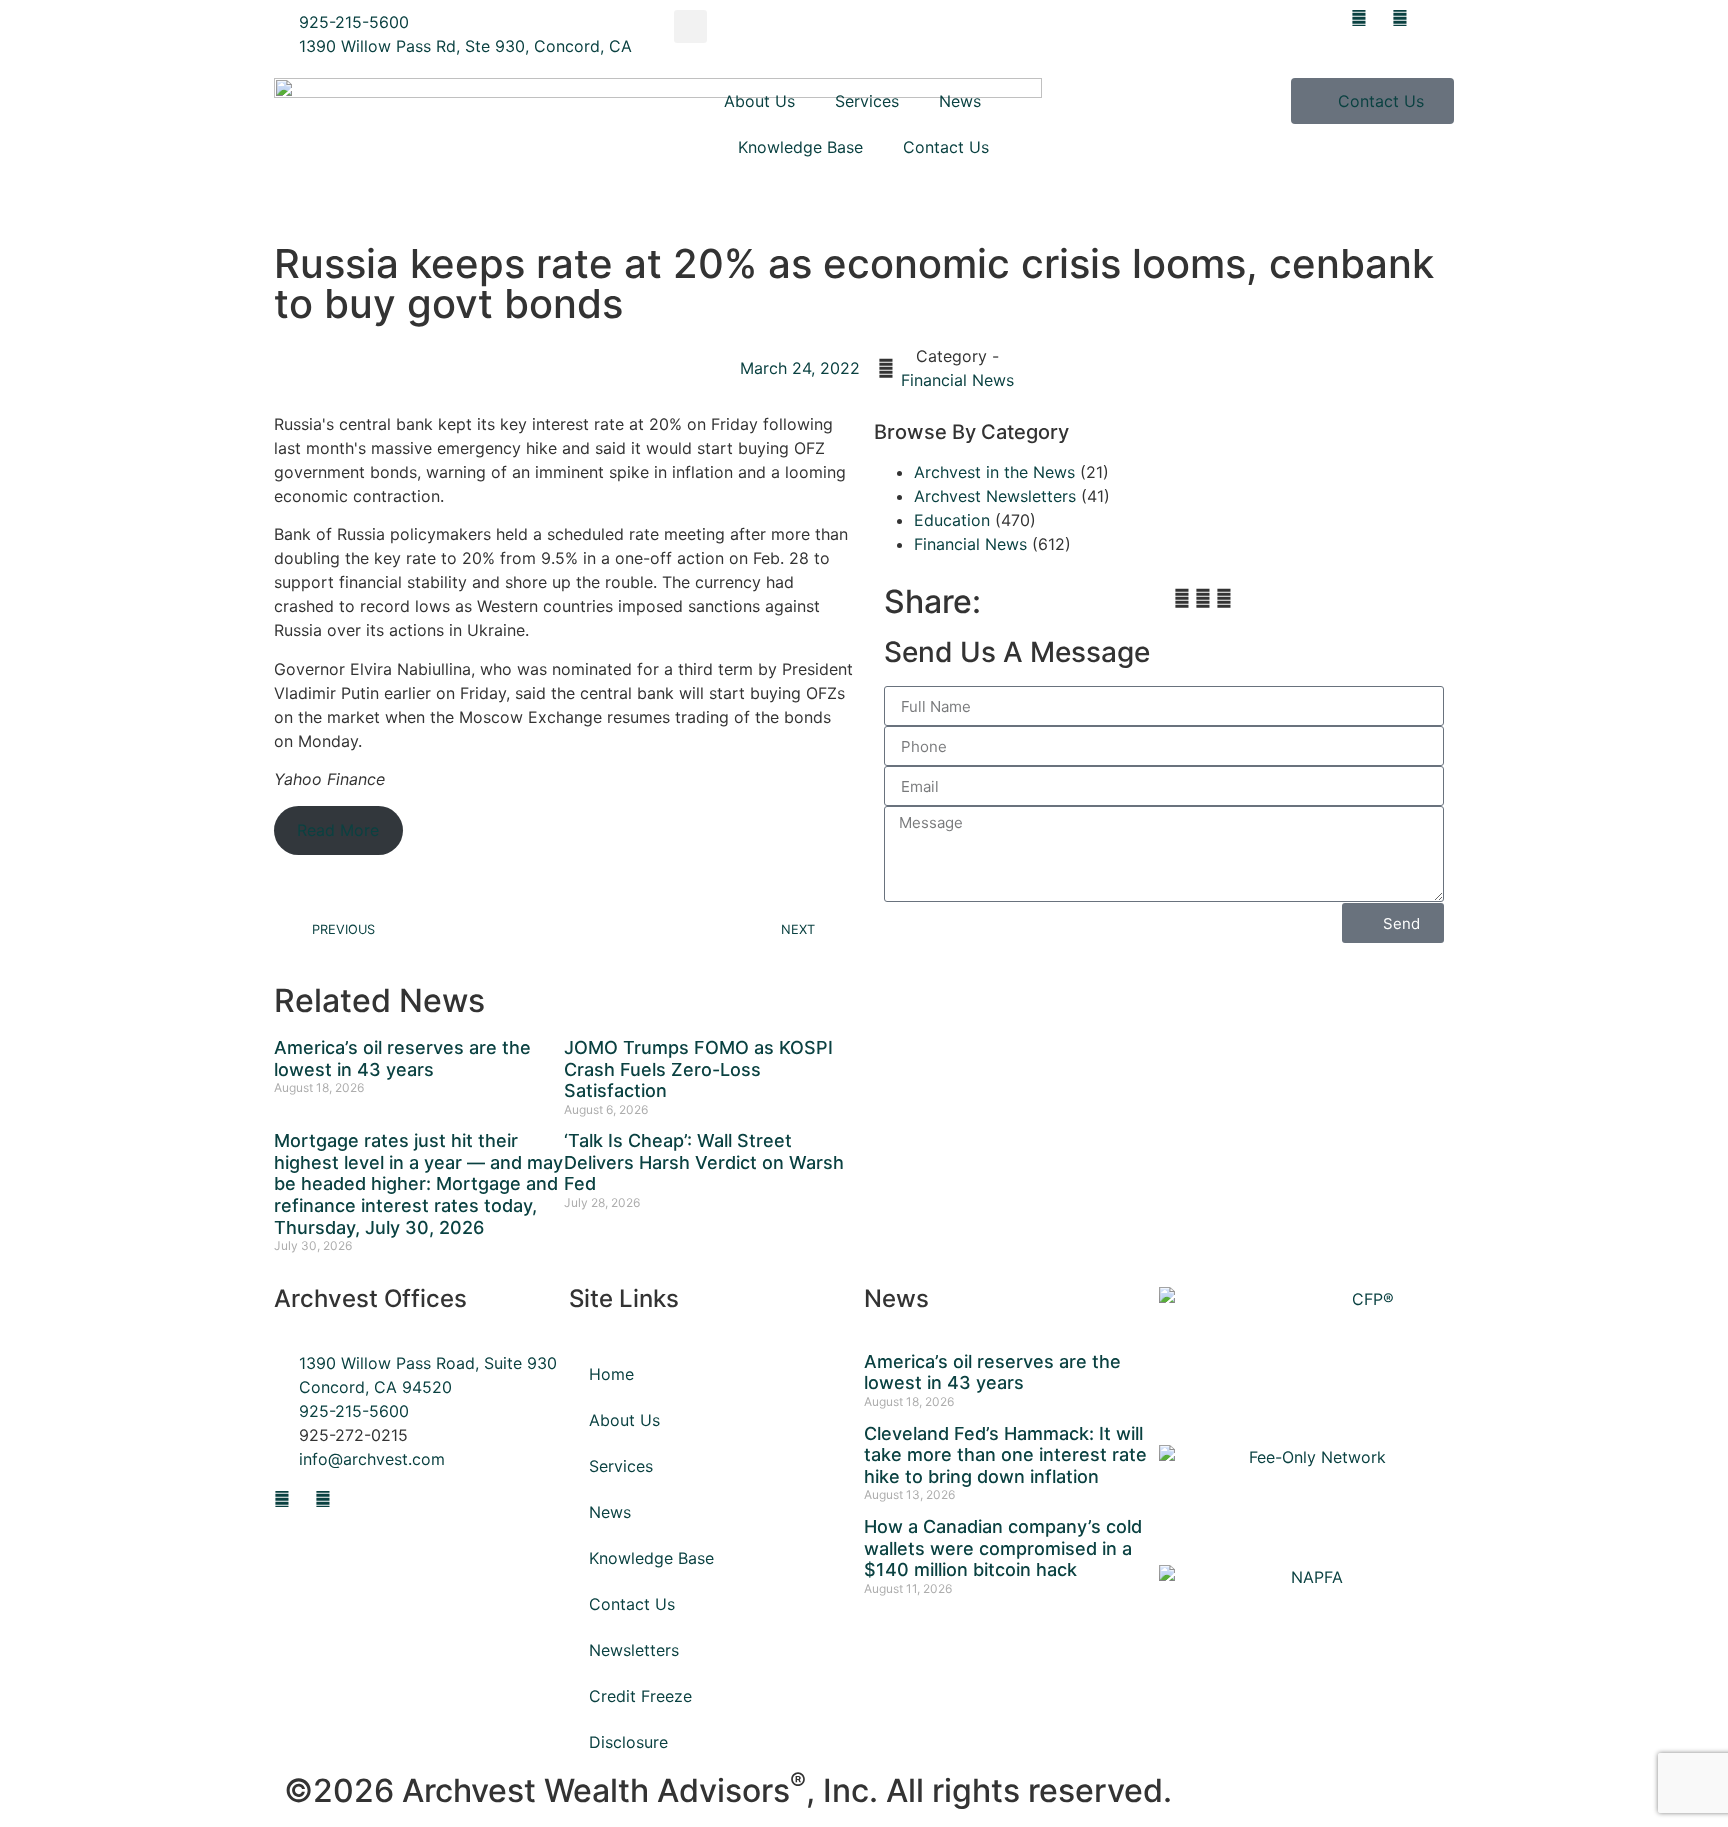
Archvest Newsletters (995, 496)
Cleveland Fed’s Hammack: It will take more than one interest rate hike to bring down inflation (1005, 1455)
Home (611, 1374)
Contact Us (946, 147)
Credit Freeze (640, 1696)
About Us (759, 101)
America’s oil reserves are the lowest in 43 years (402, 1058)
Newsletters (634, 1650)
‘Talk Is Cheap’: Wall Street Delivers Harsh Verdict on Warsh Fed (704, 1162)
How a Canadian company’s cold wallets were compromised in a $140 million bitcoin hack (1003, 1548)
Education (952, 520)
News (960, 101)
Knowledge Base (800, 147)
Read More (338, 830)
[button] (690, 26)
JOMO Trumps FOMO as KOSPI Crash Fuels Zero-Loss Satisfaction (698, 1069)
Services (867, 101)
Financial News (957, 380)
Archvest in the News (994, 472)
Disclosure (628, 1742)
